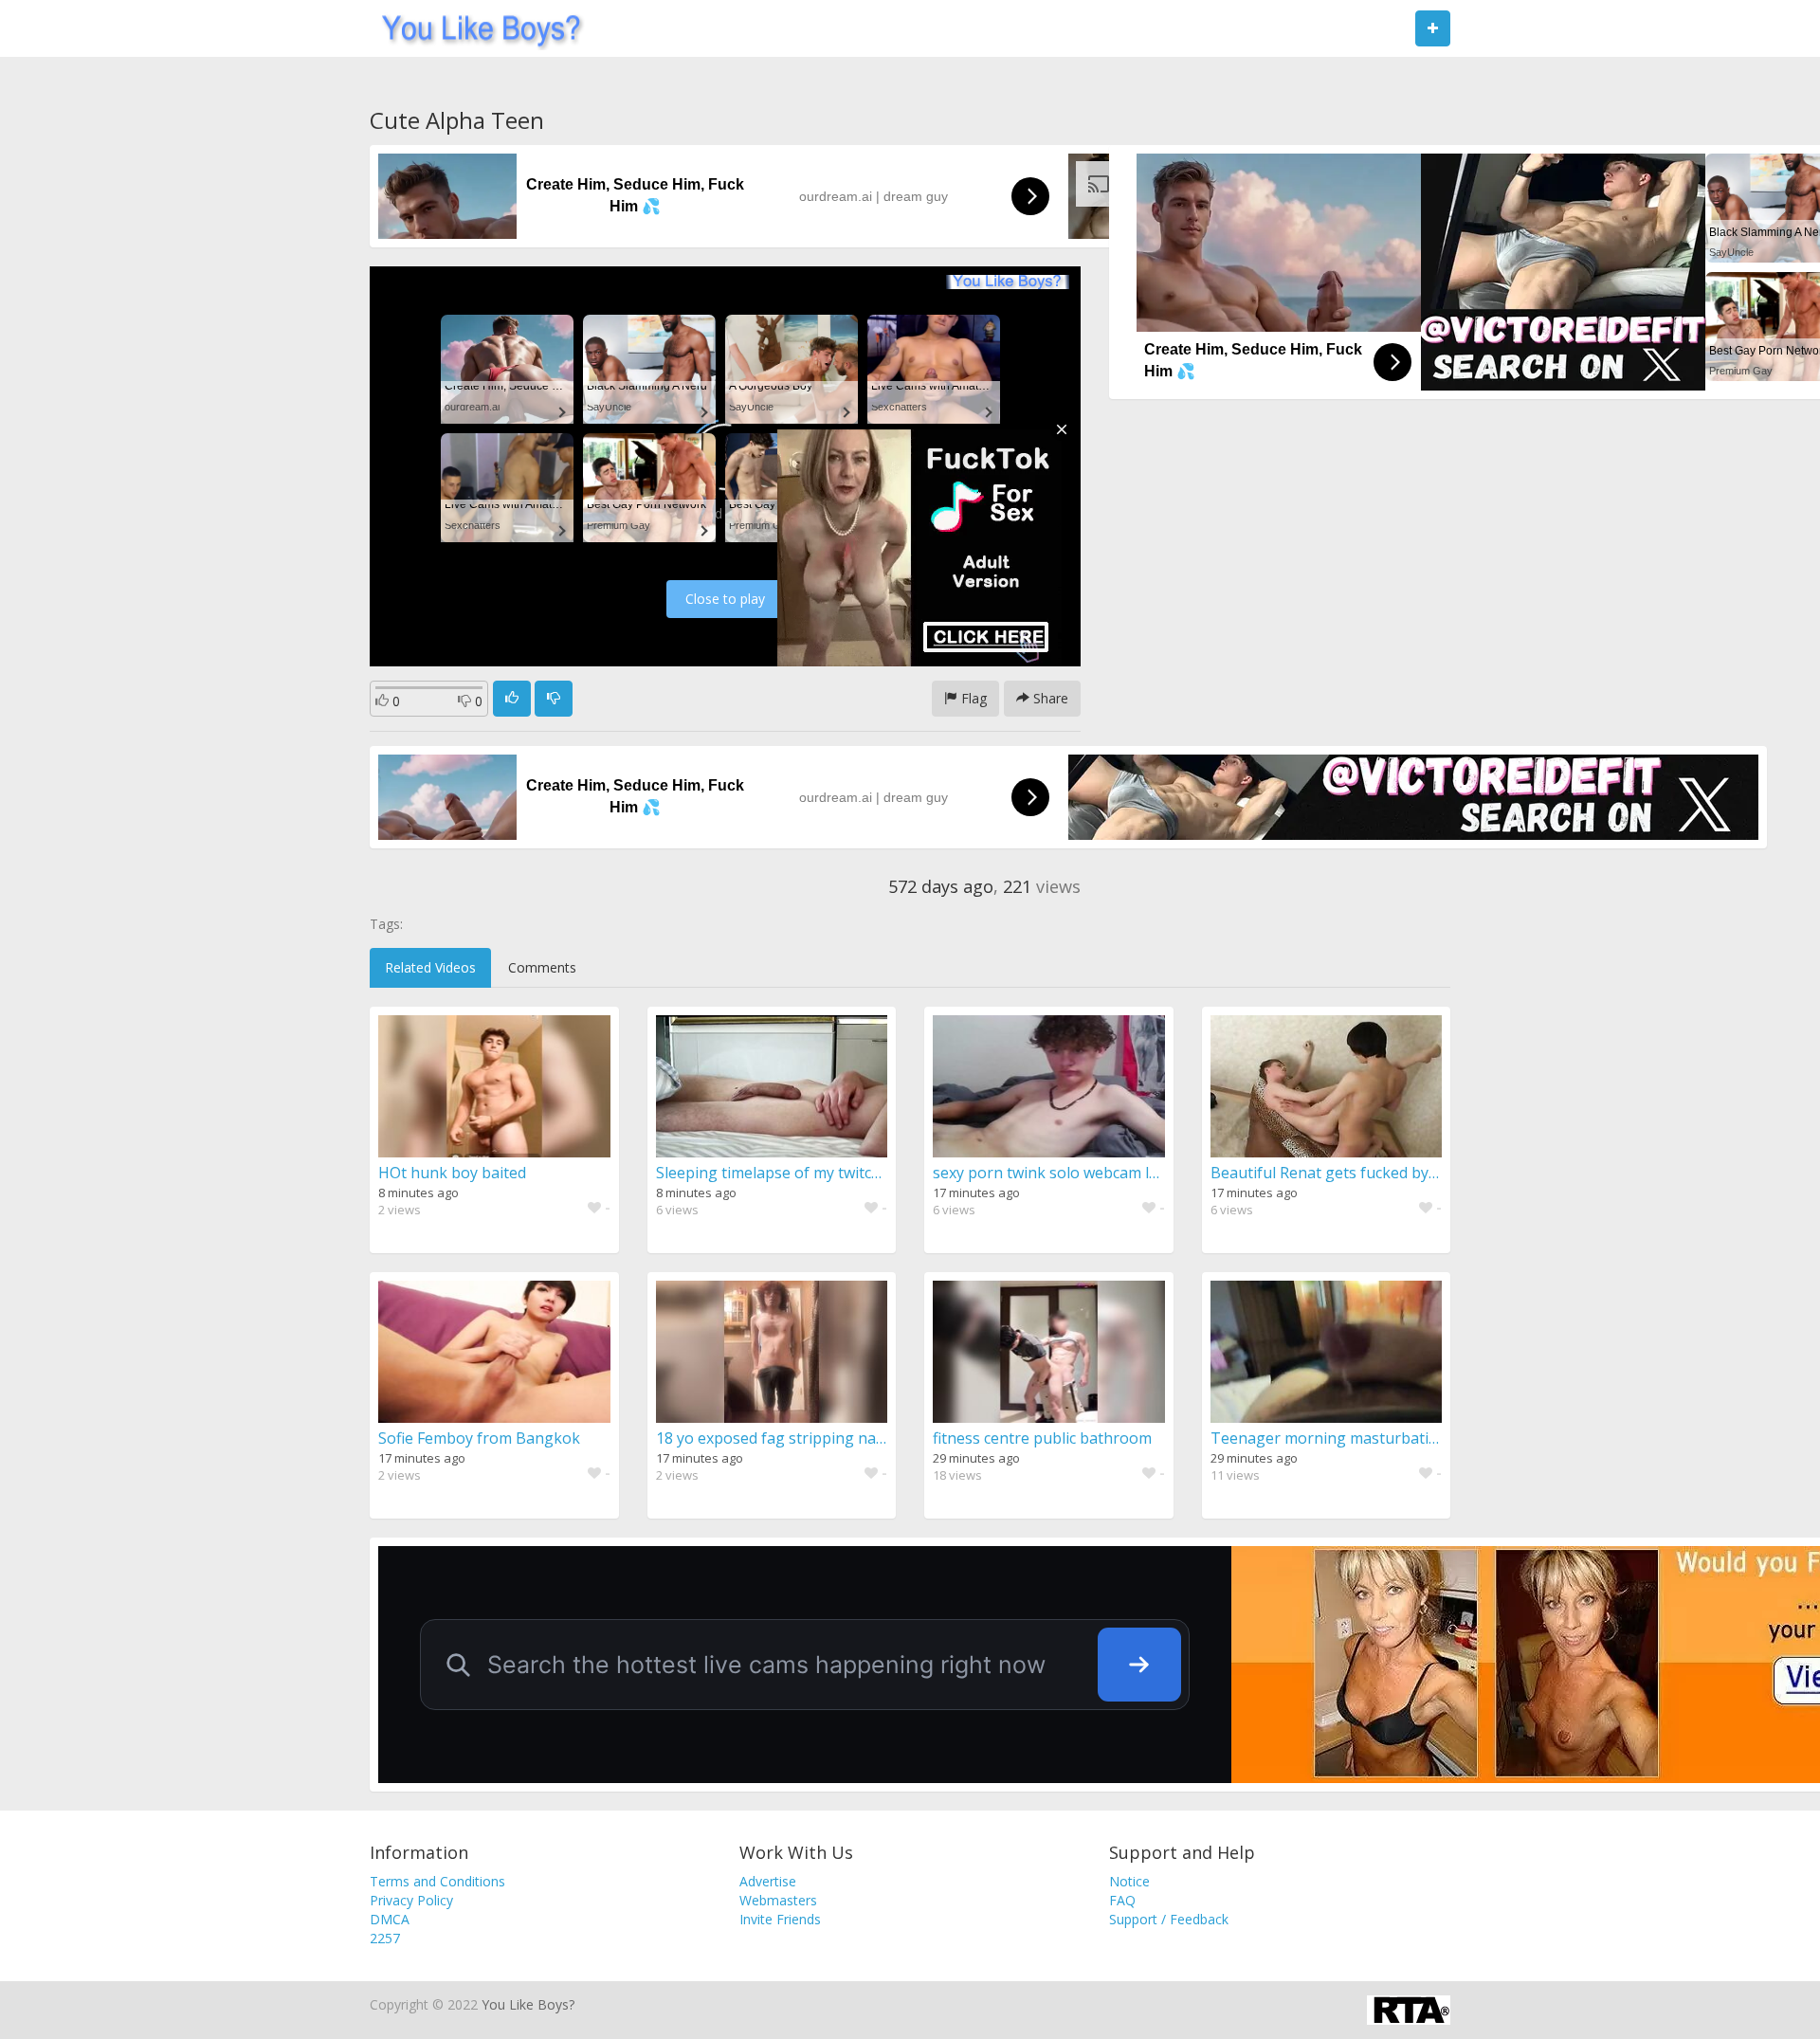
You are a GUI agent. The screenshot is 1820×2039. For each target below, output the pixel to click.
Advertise (768, 1881)
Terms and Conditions (437, 1881)
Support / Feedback (1169, 1919)
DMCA (390, 1919)
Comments (542, 967)
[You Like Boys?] (475, 28)
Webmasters (778, 1900)
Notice (1129, 1881)
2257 (385, 1938)
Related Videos (430, 967)
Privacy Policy (411, 1900)
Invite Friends (780, 1919)
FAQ (1122, 1900)
